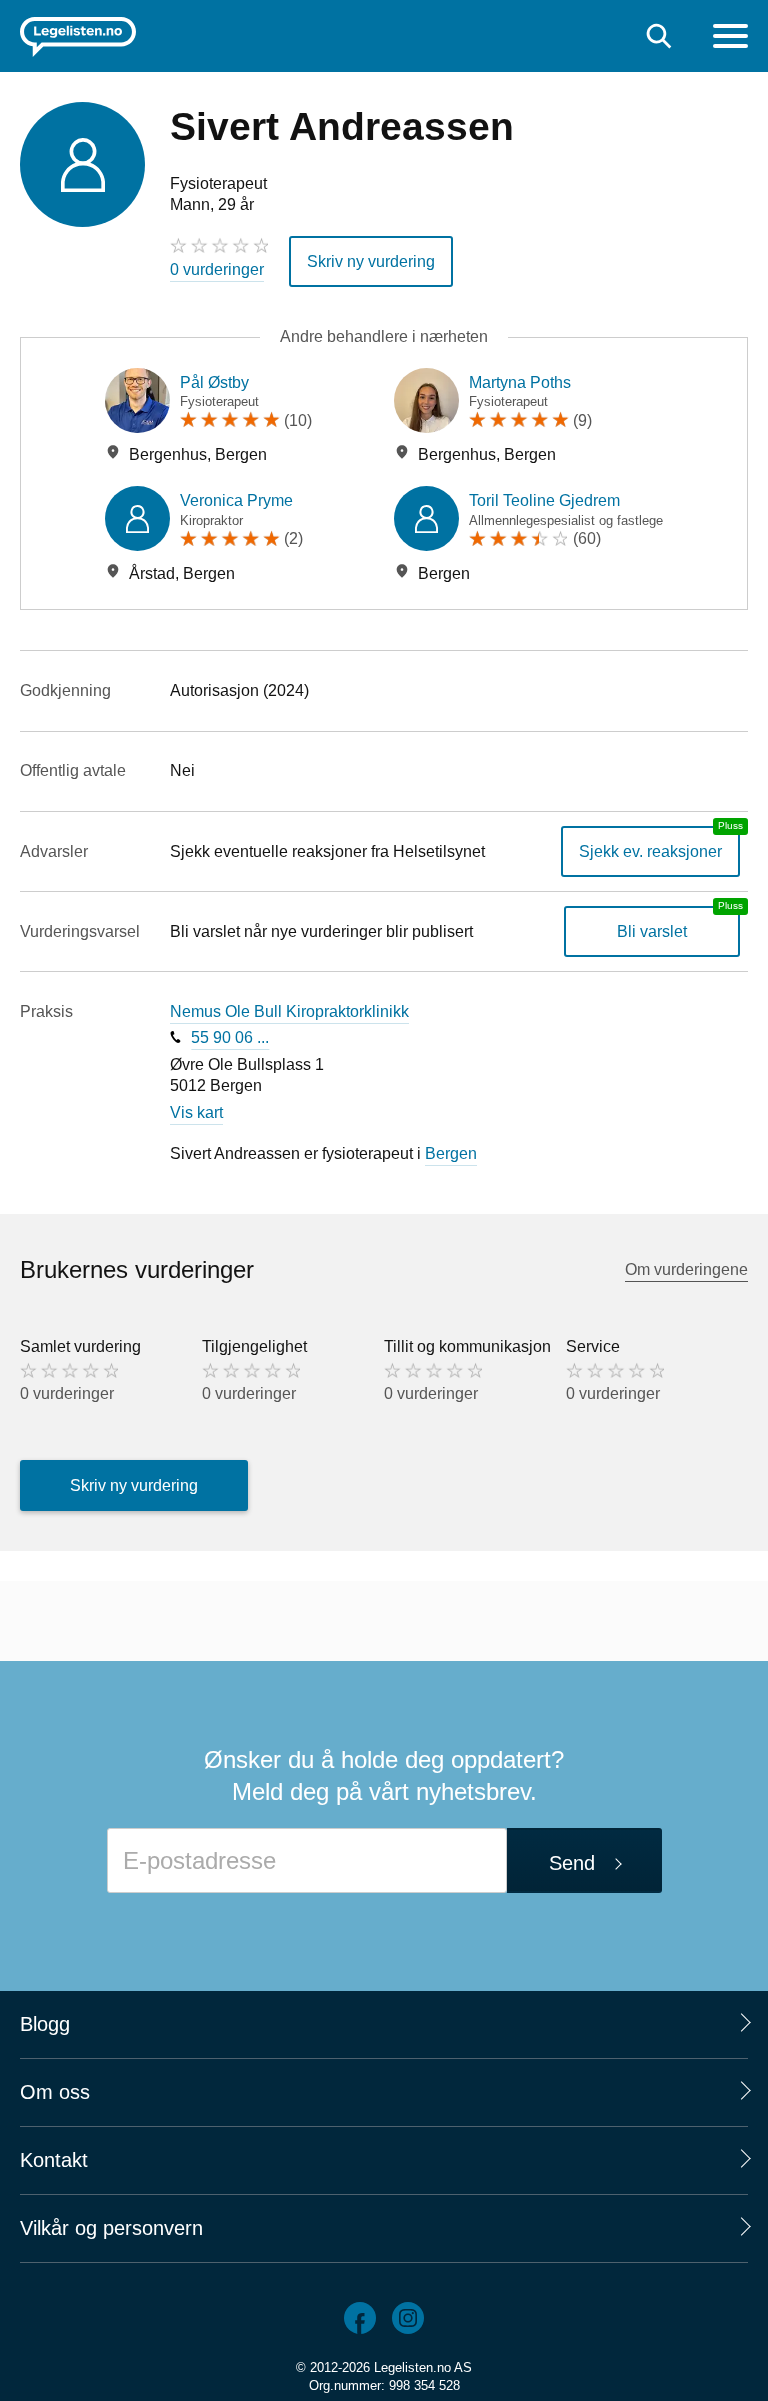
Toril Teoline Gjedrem (544, 500)
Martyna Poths (520, 382)
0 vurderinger (217, 269)
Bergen (451, 1153)
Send (572, 1863)
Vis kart (196, 1112)
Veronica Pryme (236, 500)
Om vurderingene (686, 1269)
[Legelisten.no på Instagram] (408, 2318)
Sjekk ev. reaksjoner (650, 851)
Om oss (55, 2092)
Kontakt (54, 2160)
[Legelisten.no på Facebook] (360, 2318)
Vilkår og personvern (111, 2228)
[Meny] (730, 38)
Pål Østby (214, 382)
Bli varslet (652, 931)
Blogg (45, 2024)
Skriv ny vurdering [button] (371, 261)
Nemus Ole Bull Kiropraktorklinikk (289, 1011)
